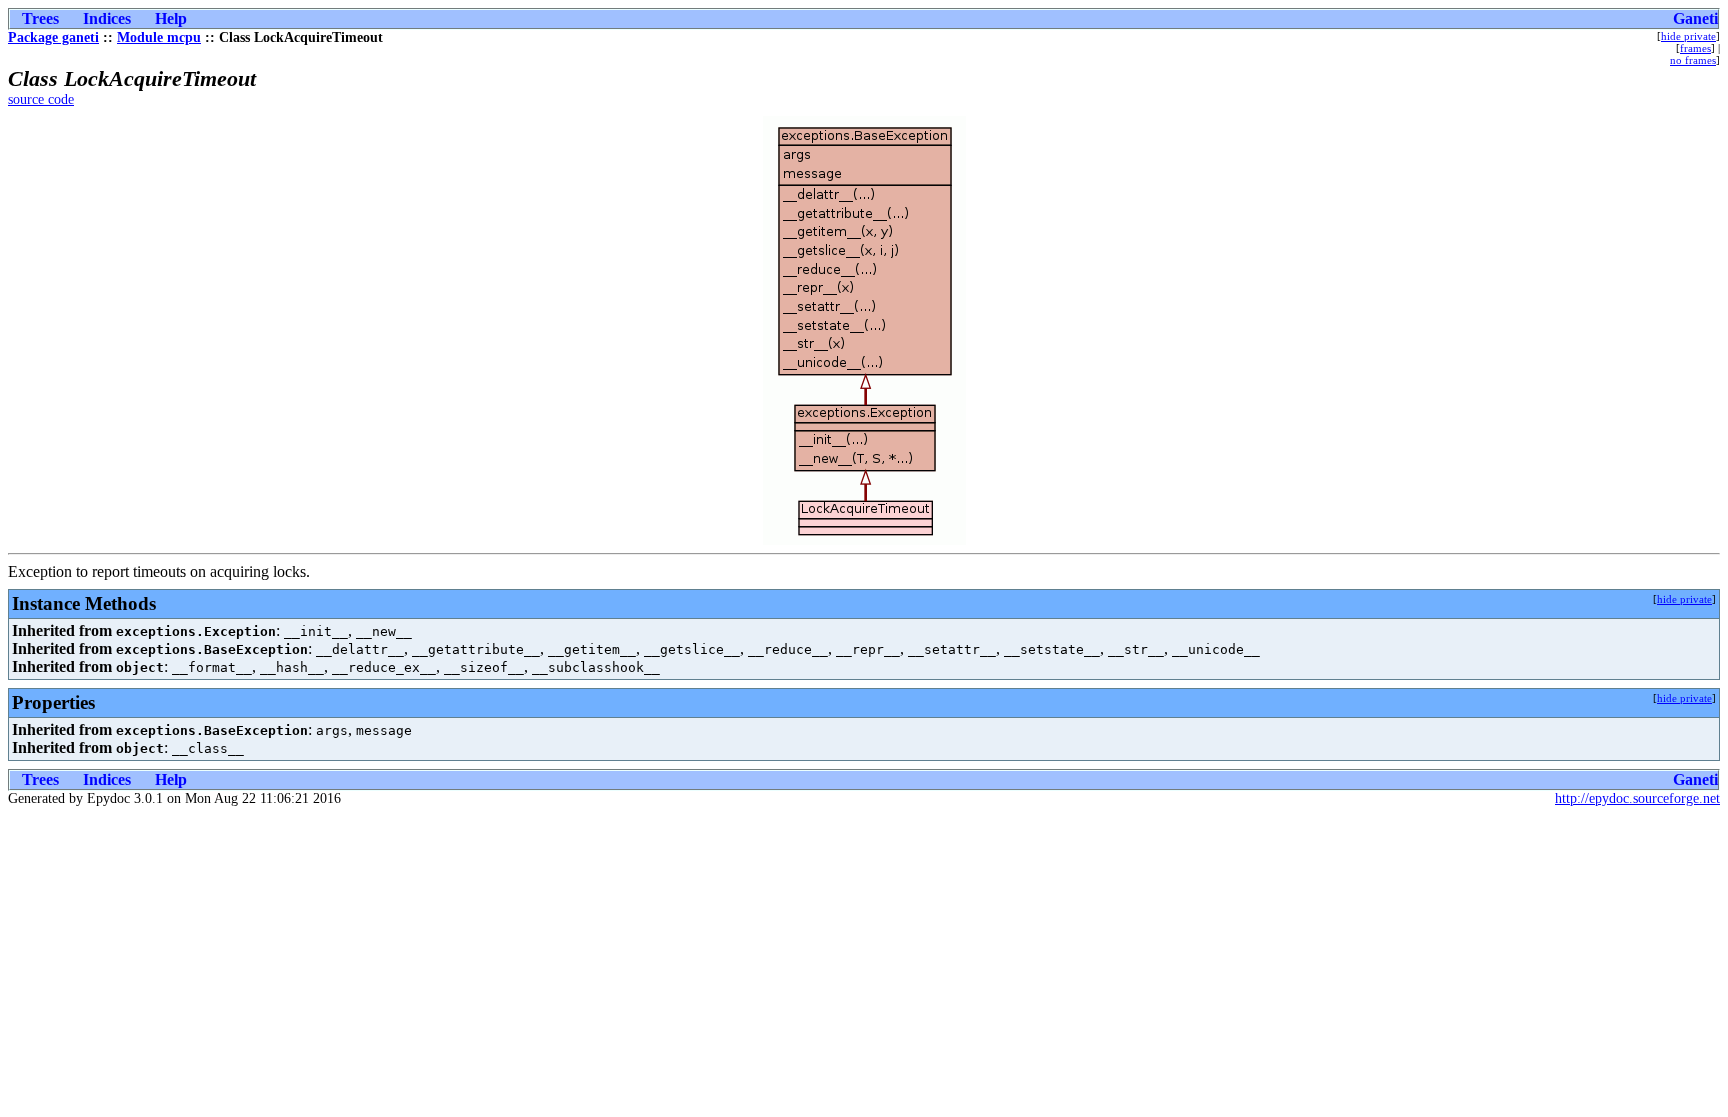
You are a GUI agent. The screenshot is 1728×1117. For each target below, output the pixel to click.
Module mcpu (159, 37)
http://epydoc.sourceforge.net (1637, 798)
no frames (1693, 60)
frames (1695, 48)
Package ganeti (53, 37)
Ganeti (1695, 18)
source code (41, 99)
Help (171, 18)
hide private (1688, 36)
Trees (40, 18)
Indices (107, 18)
